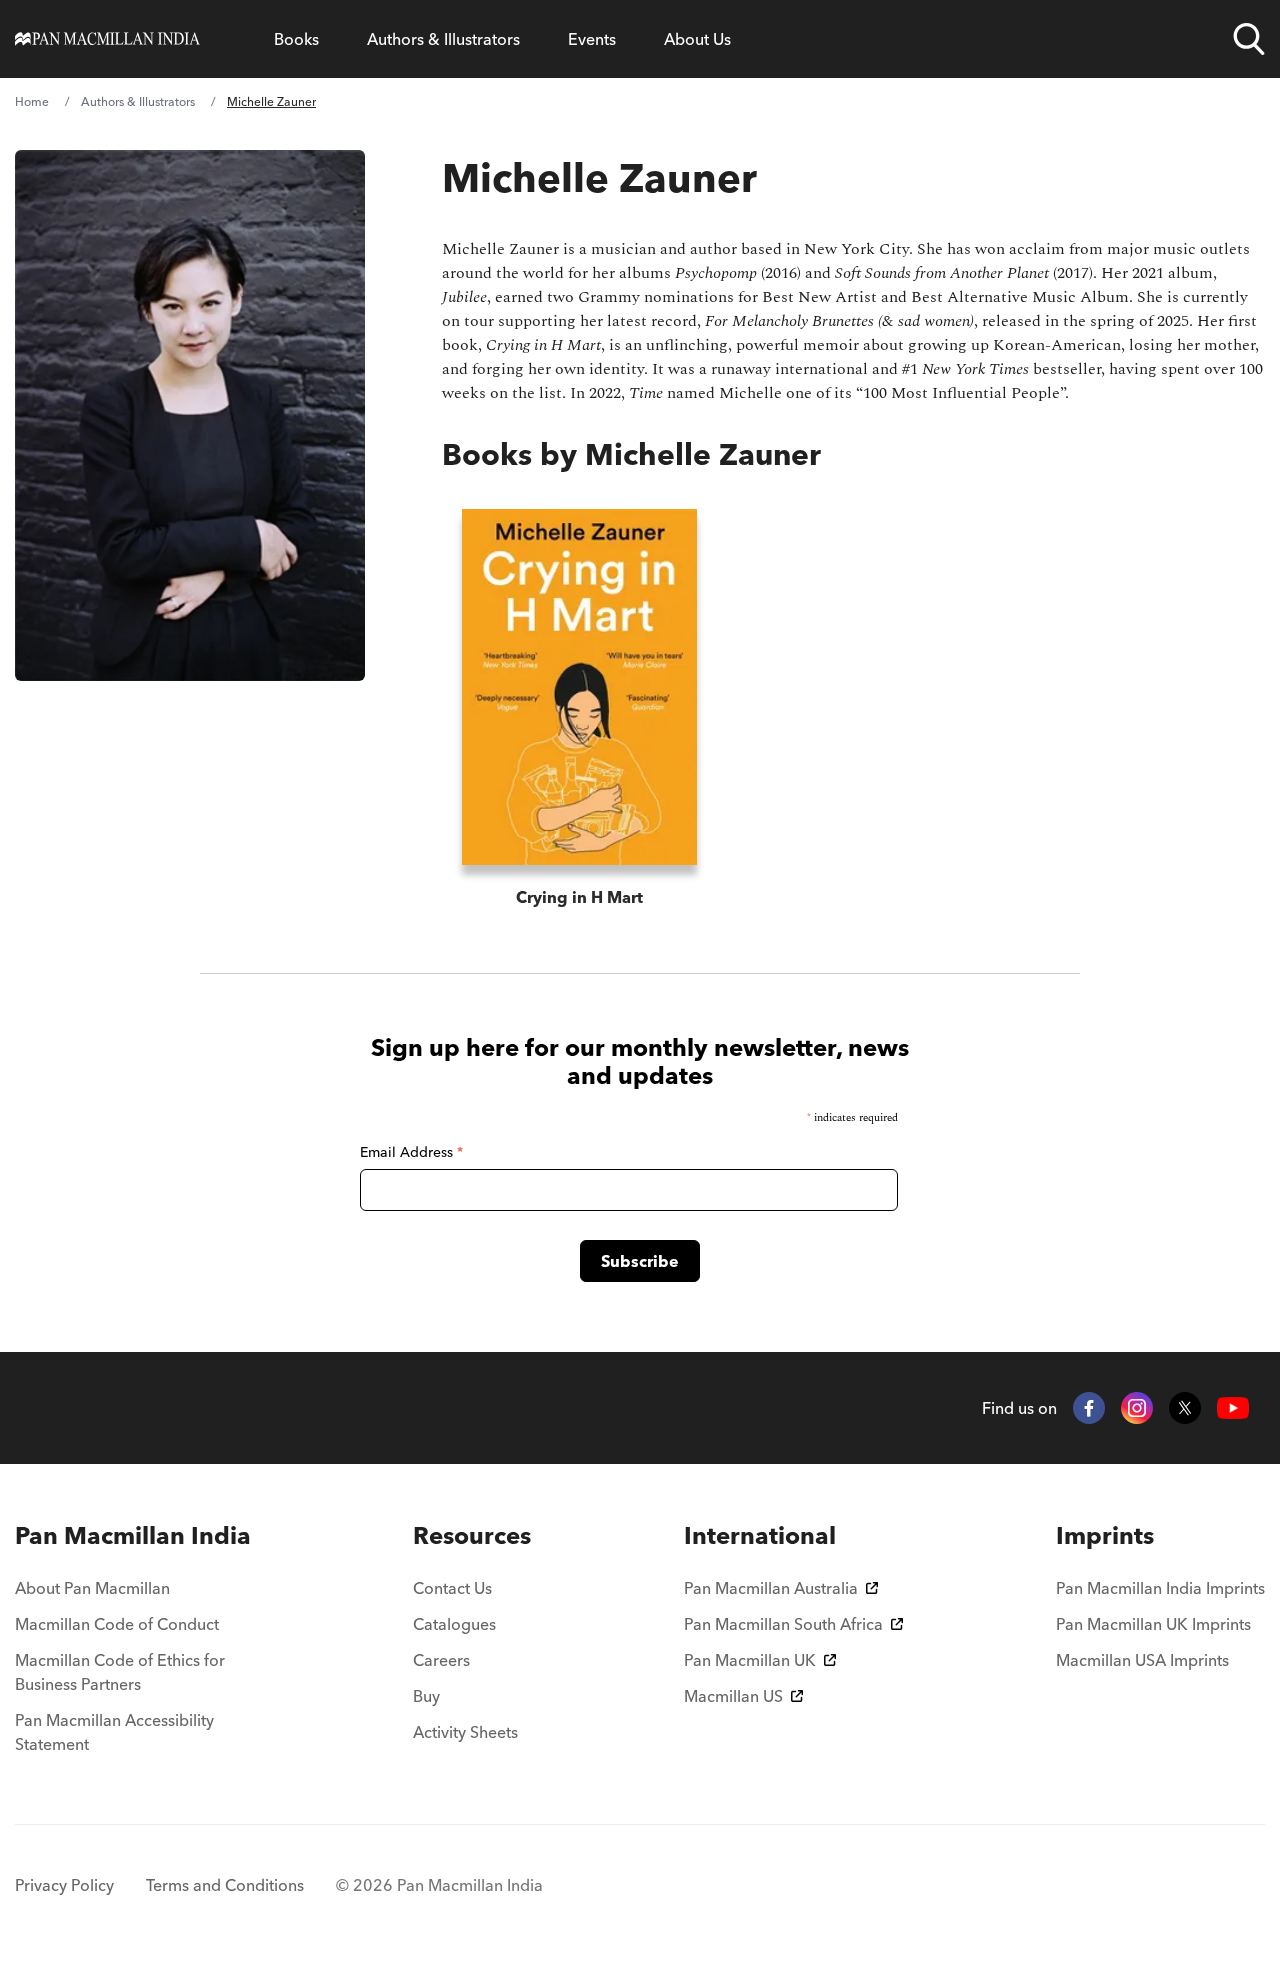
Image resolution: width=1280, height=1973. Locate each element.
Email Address (411, 1152)
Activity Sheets (465, 1732)
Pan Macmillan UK (750, 1660)
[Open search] (1249, 39)
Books (296, 39)
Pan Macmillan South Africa (783, 1624)
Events (592, 39)
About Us (697, 39)
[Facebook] (1089, 1408)
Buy (426, 1696)
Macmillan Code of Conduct (117, 1624)
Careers (441, 1660)
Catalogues (454, 1624)
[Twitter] (1185, 1408)
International (760, 1535)
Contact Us (452, 1588)
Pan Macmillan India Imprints (1160, 1588)
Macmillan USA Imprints (1142, 1660)
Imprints (1105, 1535)
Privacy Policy (64, 1885)
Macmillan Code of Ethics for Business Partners (120, 1672)
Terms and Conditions (225, 1885)
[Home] (107, 39)
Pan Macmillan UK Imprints (1153, 1624)
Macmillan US (733, 1696)
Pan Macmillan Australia (771, 1588)
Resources (472, 1535)
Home (32, 101)
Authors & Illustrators (443, 39)
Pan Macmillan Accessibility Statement (114, 1732)
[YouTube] (1233, 1408)
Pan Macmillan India (133, 1535)
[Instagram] (1137, 1408)
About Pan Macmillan (92, 1588)
